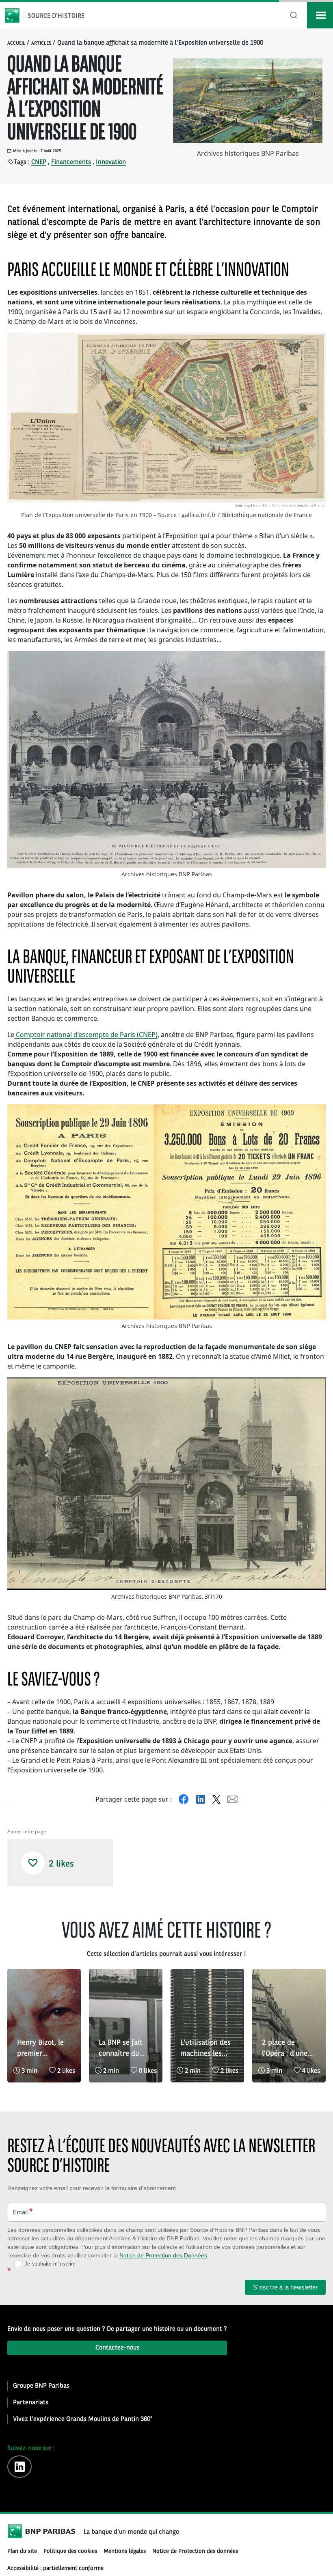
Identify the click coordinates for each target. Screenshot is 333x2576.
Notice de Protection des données (195, 2551)
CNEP (39, 162)
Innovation (111, 162)
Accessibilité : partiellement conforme (55, 2568)
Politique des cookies (70, 2551)
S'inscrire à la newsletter (285, 2287)
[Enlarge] (315, 343)
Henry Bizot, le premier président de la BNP (41, 2049)
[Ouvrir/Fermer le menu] (320, 15)
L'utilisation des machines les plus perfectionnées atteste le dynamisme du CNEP (205, 2049)
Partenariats (31, 2403)
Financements (71, 162)
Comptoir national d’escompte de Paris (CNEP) (86, 1035)
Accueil (16, 43)
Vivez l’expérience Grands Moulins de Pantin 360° (83, 2419)
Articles (41, 43)
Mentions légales (125, 2551)
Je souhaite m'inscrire (49, 2264)
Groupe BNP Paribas (41, 2386)
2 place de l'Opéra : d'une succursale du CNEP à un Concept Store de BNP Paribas (286, 2049)
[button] (33, 1863)
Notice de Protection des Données (163, 2255)
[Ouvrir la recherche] (294, 15)
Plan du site (22, 2551)
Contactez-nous (117, 2348)
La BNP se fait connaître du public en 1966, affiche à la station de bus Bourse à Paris (123, 2049)
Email (23, 2211)
